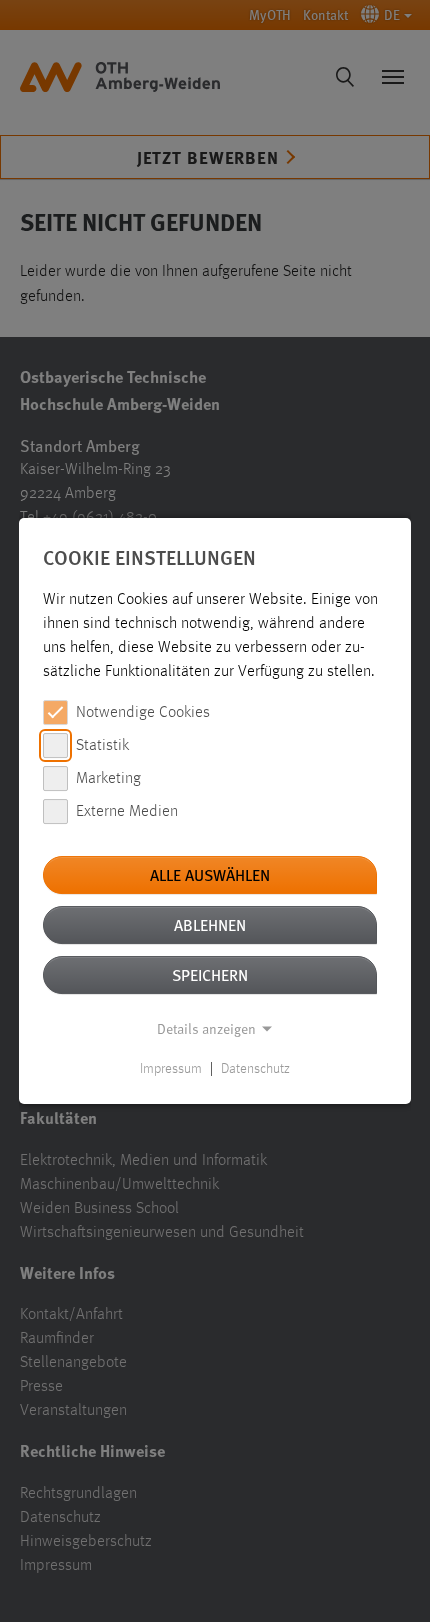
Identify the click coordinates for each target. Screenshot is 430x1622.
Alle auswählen (210, 874)
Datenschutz (255, 1069)
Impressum (171, 1069)
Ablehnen (210, 924)
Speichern (210, 974)
